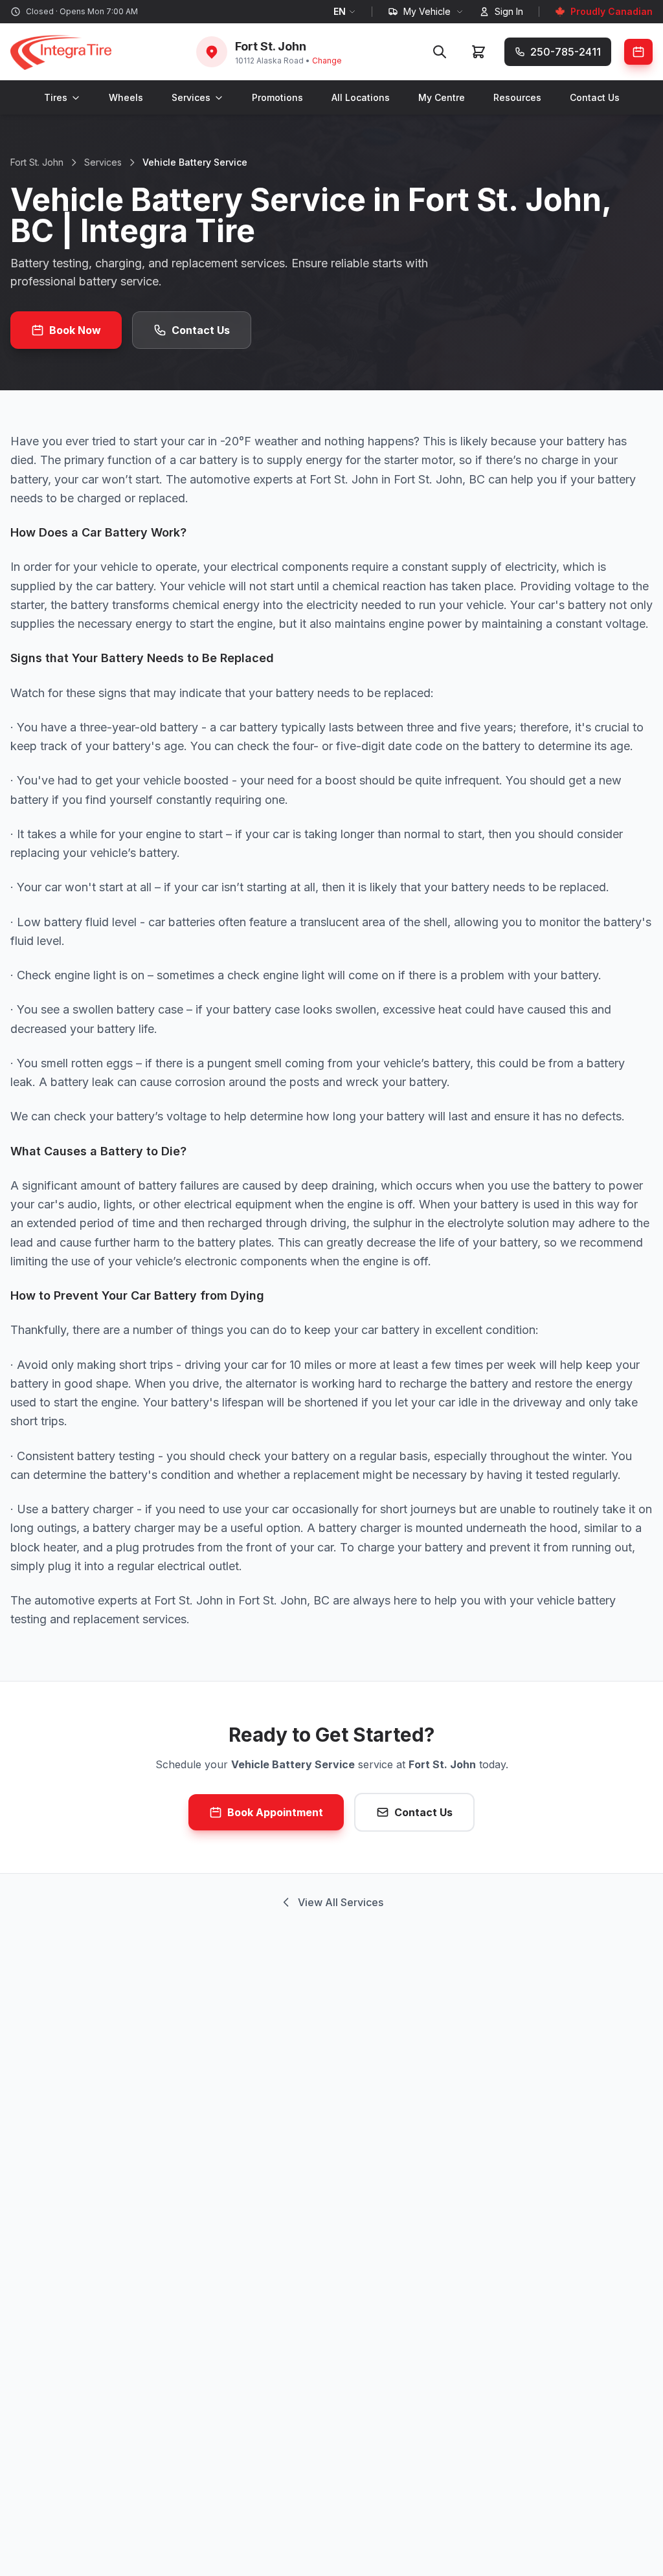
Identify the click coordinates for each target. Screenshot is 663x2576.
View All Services (341, 1902)
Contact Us (595, 97)
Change (327, 61)
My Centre (442, 97)
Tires (56, 97)
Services (191, 97)
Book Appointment (275, 1812)
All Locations (361, 97)
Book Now (75, 330)
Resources (517, 97)
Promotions (277, 97)
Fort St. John (37, 162)
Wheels (126, 97)
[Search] (440, 52)
